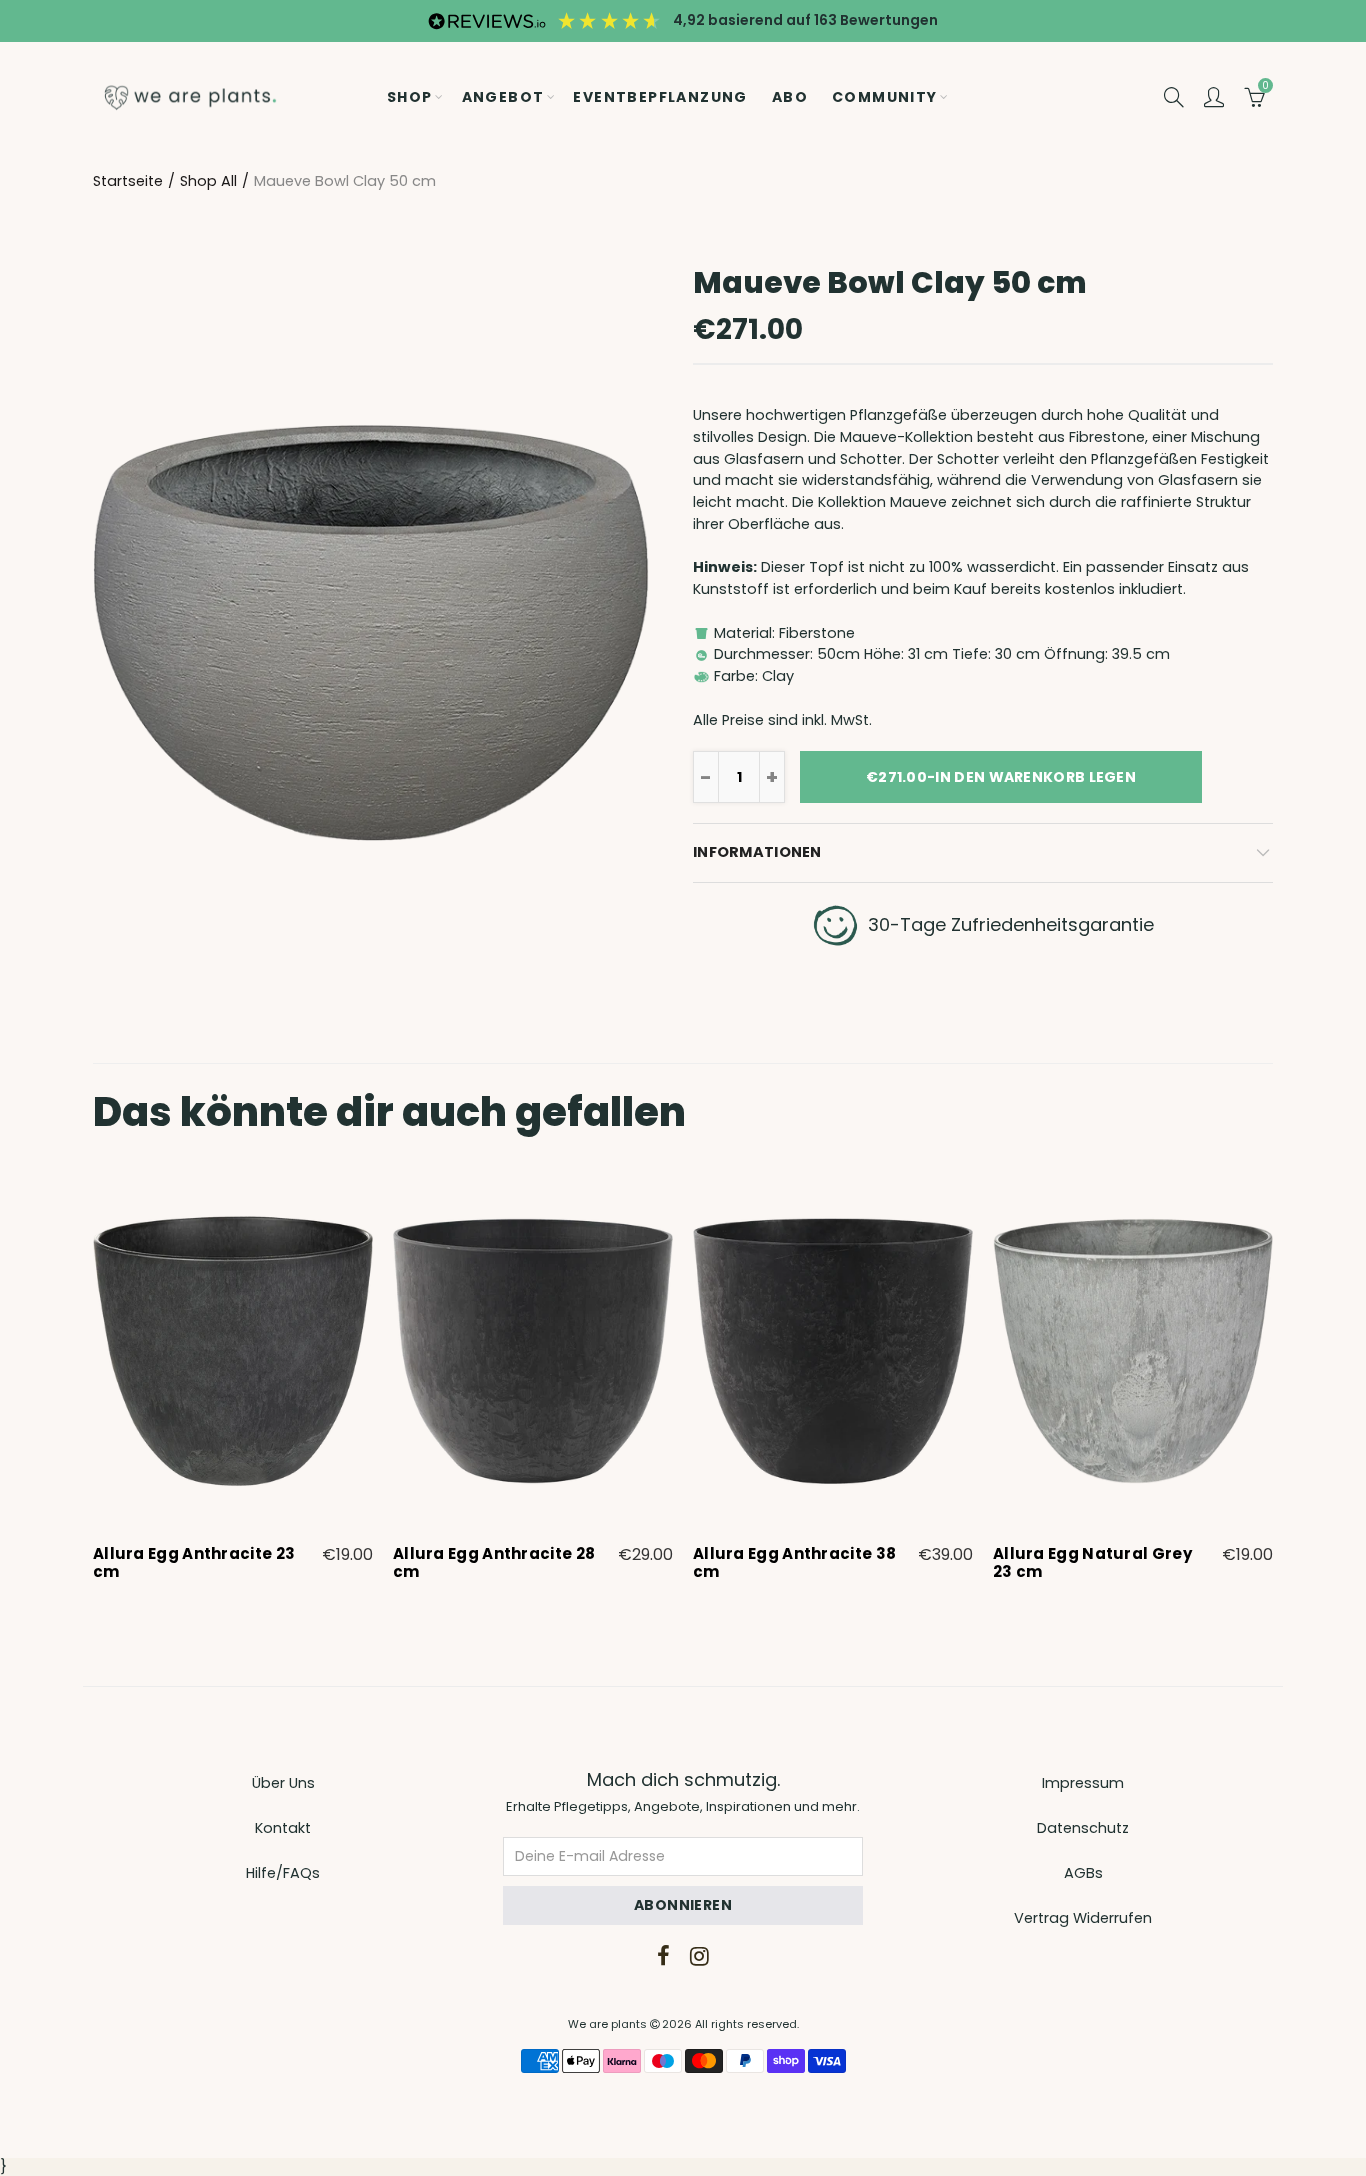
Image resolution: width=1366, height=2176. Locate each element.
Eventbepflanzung (660, 97)
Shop (410, 97)
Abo (790, 97)
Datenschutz (1083, 1828)
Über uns (283, 1783)
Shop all (208, 181)
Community (885, 97)
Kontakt (283, 1828)
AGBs (1083, 1873)
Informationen (757, 852)
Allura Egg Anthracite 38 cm (794, 1563)
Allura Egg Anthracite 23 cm (194, 1563)
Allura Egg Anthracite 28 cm (494, 1563)
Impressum (1083, 1783)
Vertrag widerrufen (1083, 1918)
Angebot (503, 97)
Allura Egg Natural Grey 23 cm (1092, 1563)
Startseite (128, 181)
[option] (233, 1379)
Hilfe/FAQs (283, 1873)
